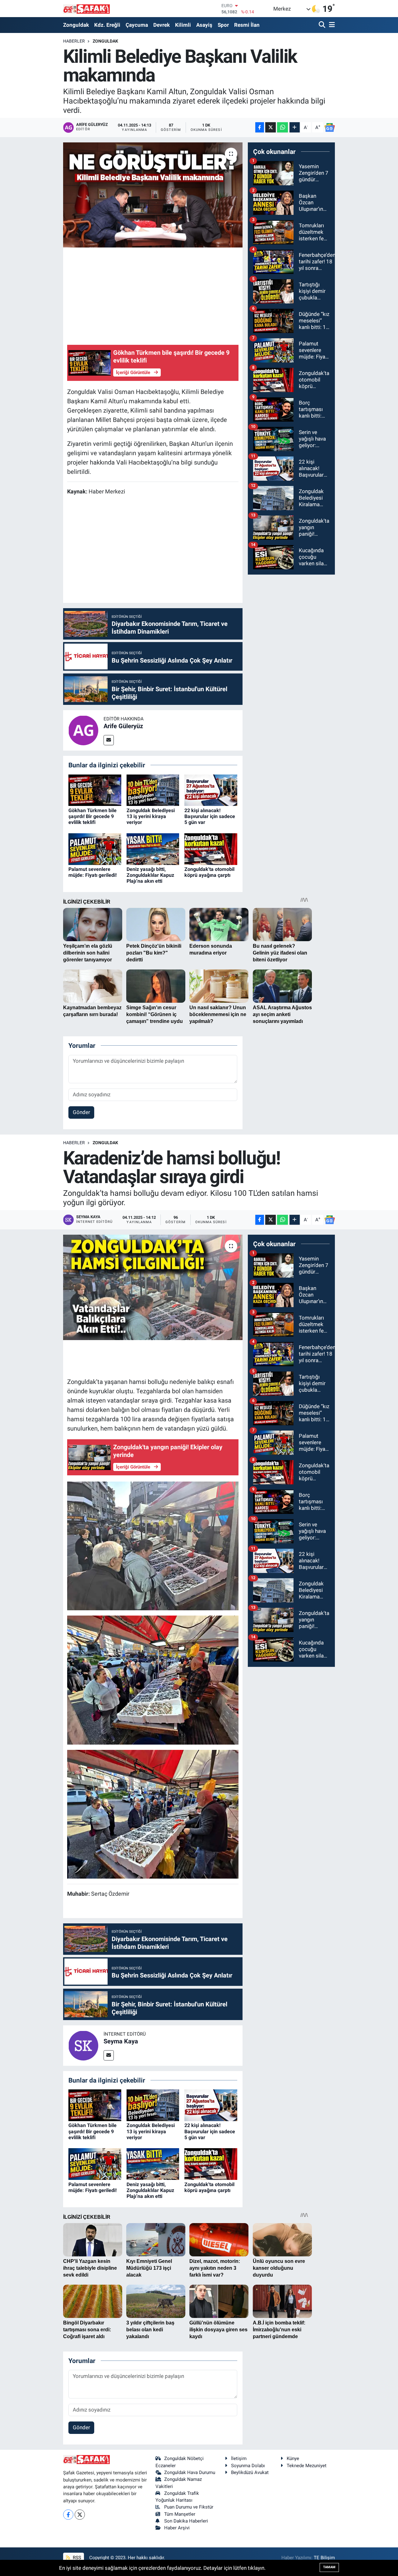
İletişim (239, 2458)
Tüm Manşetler (180, 2514)
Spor (223, 25)
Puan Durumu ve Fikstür (189, 2507)
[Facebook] (68, 2515)
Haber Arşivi (177, 2528)
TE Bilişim (324, 2558)
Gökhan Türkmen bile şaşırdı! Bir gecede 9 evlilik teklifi (93, 816)
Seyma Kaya (121, 2041)
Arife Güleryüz (123, 726)
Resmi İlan (247, 25)
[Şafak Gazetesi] (86, 9)
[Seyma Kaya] (83, 2045)
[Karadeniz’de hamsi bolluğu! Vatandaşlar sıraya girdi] (153, 1287)
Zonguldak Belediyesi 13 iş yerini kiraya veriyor (151, 816)
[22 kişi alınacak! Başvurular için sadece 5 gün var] (211, 790)
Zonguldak (76, 25)
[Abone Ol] (330, 127)
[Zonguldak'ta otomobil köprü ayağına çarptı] (211, 849)
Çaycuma (137, 25)
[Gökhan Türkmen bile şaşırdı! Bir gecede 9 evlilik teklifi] (95, 790)
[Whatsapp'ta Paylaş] (282, 127)
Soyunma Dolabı (248, 2466)
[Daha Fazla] (295, 127)
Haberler (74, 41)
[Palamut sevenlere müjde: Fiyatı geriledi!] (95, 849)
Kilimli (183, 25)
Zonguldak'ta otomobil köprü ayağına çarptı (209, 872)
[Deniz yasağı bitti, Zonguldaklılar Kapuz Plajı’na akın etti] (153, 849)
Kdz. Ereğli (107, 25)
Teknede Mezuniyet (307, 2466)
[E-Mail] (109, 740)
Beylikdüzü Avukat (250, 2472)
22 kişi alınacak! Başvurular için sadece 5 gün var (210, 816)
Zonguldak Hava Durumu (190, 2472)
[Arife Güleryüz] (83, 730)
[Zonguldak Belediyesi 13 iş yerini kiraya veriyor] (153, 790)
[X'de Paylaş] (271, 127)
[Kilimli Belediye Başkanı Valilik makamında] (153, 195)
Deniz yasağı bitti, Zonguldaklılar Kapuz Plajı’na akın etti (150, 875)
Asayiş (204, 25)
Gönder (81, 1112)
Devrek (162, 25)
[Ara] (323, 25)
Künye (293, 2458)
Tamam (329, 2567)
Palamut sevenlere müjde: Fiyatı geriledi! (93, 872)
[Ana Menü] (331, 25)
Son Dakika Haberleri (186, 2521)
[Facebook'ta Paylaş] (260, 127)
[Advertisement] (180, 295)
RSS (76, 2558)
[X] (80, 2515)
